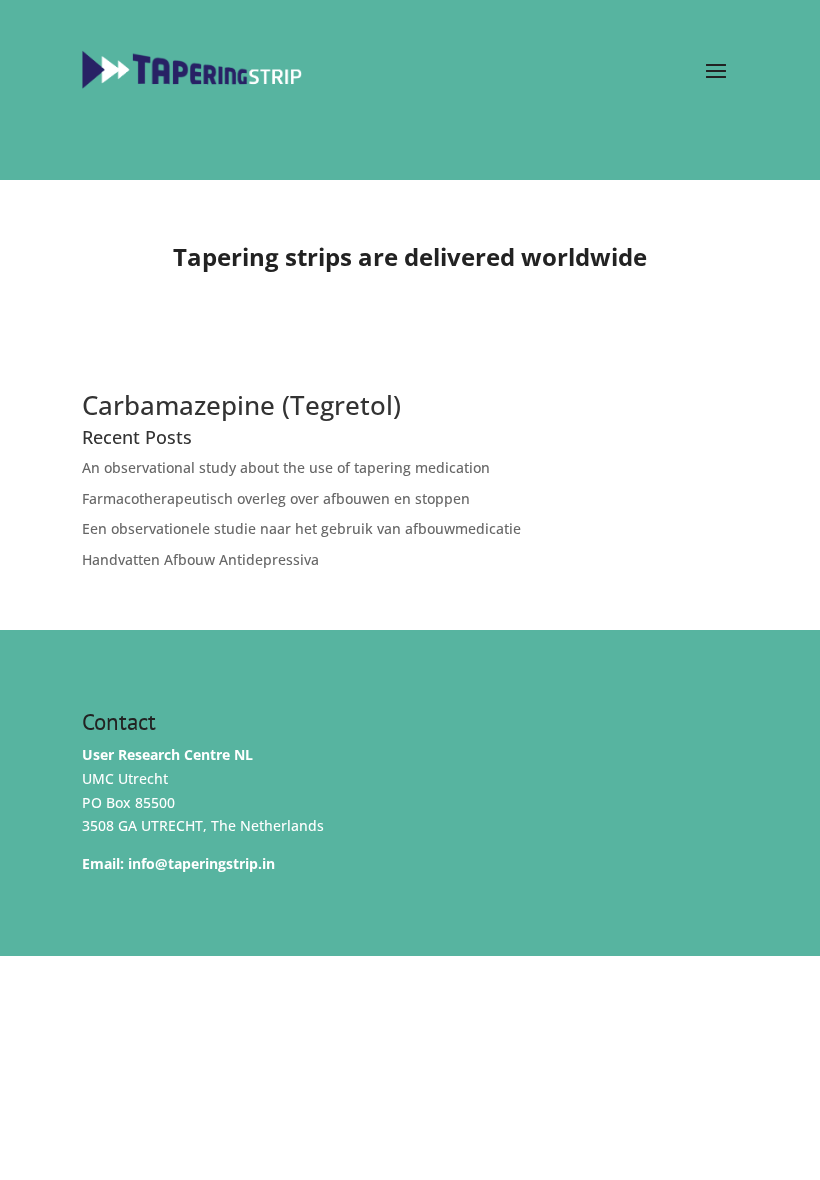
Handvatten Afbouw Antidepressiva (200, 559)
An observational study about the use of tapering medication (286, 467)
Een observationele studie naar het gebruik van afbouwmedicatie (301, 528)
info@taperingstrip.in (201, 863)
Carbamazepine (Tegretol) (241, 405)
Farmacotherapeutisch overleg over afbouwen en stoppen (276, 498)
